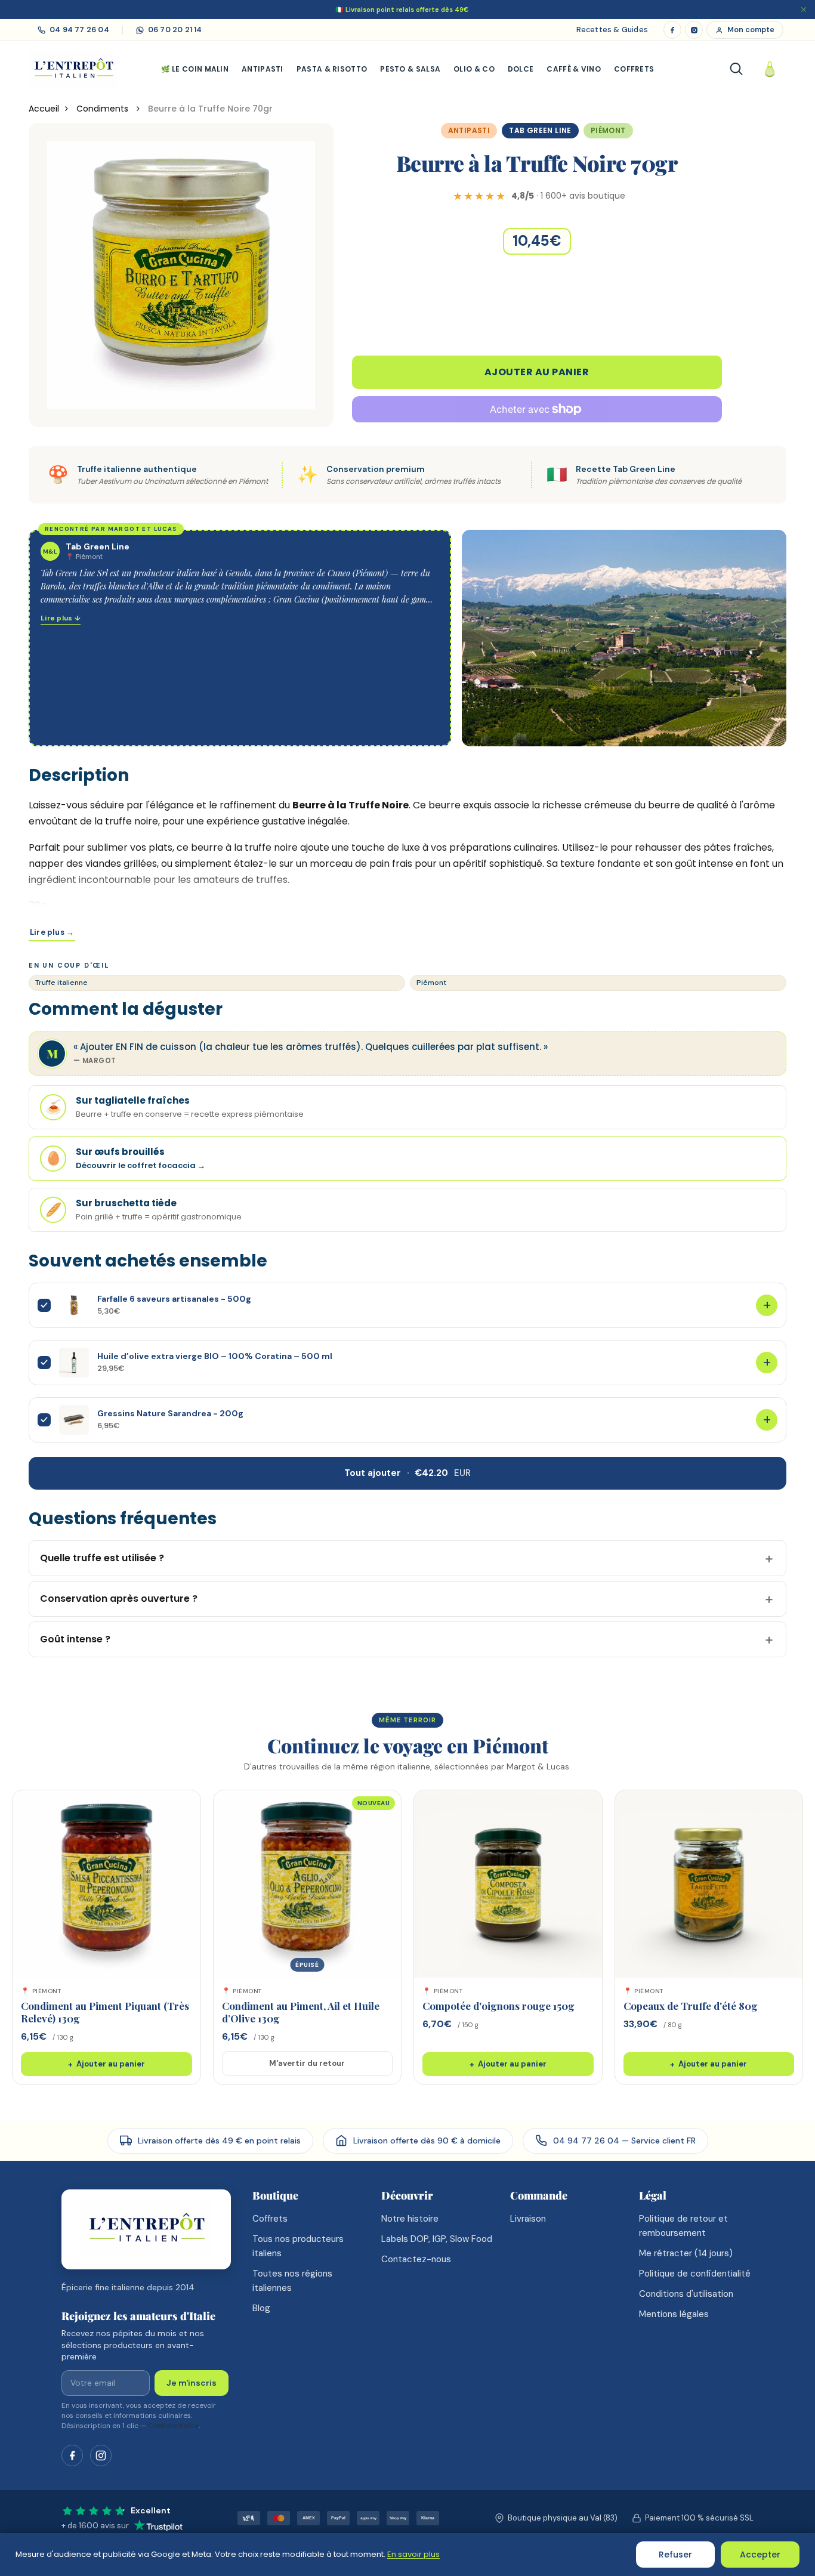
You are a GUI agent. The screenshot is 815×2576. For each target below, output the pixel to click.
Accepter (760, 2555)
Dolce (521, 69)
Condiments (104, 109)
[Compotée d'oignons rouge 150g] (508, 1884)
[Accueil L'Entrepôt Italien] (146, 2230)
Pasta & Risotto (332, 69)
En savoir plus (413, 2554)
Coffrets (634, 69)
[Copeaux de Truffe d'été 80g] (709, 1884)
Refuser (675, 2555)
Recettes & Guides (612, 30)
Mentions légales (674, 2314)
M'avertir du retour (307, 2063)
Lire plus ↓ (61, 618)
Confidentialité (173, 2426)
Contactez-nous (416, 2259)
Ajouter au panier (537, 372)
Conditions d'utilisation (686, 2294)
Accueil (44, 109)
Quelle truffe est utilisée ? (102, 1558)
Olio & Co (474, 69)
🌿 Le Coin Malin (195, 69)
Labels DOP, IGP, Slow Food (437, 2239)
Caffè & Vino (574, 69)
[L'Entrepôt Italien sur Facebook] (672, 30)
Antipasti (263, 69)
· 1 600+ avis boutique (568, 196)
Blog (261, 2308)
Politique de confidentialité (695, 2274)
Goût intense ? (75, 1639)
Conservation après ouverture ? (119, 1599)
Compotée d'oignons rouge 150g (498, 2006)
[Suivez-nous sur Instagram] (101, 2455)
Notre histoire (410, 2219)
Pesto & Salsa (410, 69)
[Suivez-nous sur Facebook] (72, 2455)
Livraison (528, 2219)
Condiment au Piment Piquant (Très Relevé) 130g (105, 2012)
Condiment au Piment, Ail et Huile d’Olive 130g (301, 2012)
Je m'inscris (192, 2383)
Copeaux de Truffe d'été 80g (691, 2006)
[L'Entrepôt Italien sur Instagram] (694, 30)
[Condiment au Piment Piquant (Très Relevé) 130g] (106, 1884)
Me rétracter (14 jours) (686, 2253)
